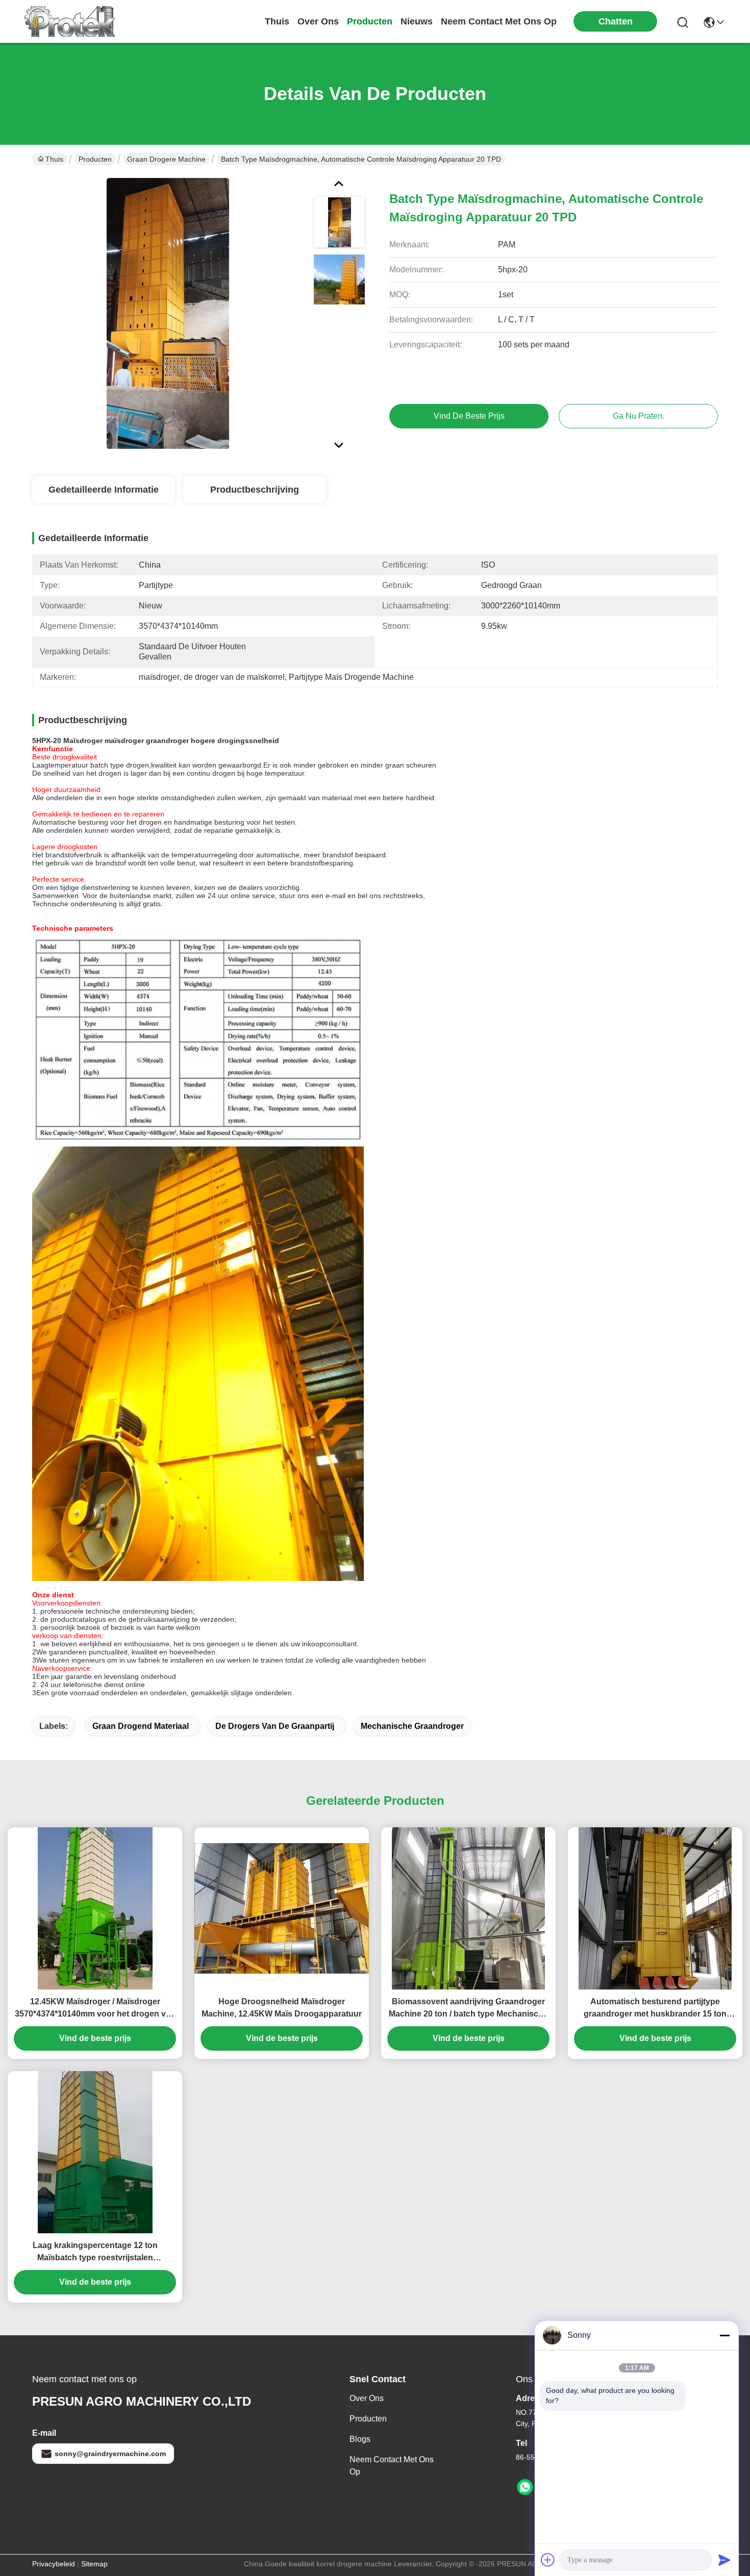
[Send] (724, 2560)
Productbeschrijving (255, 490)
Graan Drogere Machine (166, 159)
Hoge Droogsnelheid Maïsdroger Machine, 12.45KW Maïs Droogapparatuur (282, 2008)
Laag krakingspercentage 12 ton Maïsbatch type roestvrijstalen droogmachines (95, 2252)
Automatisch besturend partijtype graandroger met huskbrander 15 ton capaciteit (655, 2009)
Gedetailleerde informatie (104, 490)
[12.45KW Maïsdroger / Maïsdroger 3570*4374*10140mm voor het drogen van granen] (95, 1908)
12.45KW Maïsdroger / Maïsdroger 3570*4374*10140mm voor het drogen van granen (95, 2009)
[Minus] (724, 2335)
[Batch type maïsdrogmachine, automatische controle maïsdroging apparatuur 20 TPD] (168, 313)
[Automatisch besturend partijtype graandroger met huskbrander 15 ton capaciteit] (655, 1908)
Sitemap (94, 2564)
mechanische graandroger (412, 1726)
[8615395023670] (525, 2487)
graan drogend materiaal (141, 1726)
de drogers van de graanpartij (275, 1726)
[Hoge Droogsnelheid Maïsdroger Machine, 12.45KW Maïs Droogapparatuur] (282, 1909)
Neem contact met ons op (392, 2466)
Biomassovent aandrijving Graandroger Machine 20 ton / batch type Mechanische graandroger (468, 2009)
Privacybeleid (54, 2564)
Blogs (360, 2439)
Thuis (277, 21)
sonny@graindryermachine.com (110, 2454)
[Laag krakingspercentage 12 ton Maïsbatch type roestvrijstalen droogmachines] (95, 2152)
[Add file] (548, 2560)
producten (370, 21)
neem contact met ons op (499, 21)
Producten (95, 159)
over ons (318, 21)
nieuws (417, 21)
